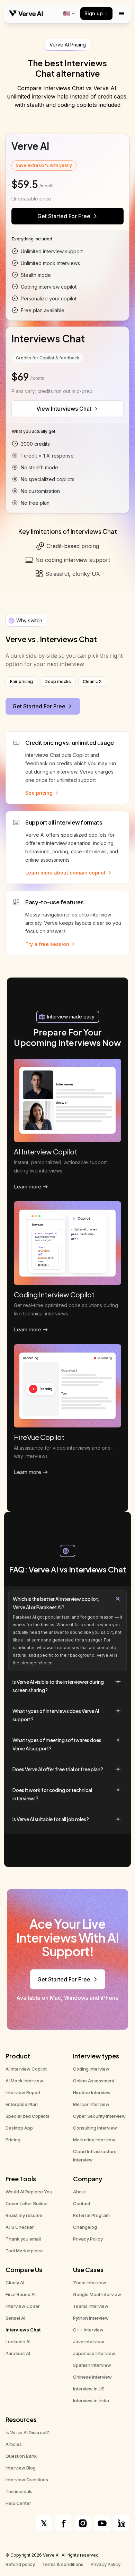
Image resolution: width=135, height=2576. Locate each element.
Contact (82, 2203)
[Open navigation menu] (121, 14)
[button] (67, 1631)
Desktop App (19, 2128)
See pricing (39, 793)
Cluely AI (15, 2283)
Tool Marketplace (24, 2251)
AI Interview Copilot (26, 2069)
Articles (14, 2444)
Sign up (94, 13)
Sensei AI (15, 2318)
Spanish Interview (92, 2365)
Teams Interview (91, 2306)
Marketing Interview (94, 2140)
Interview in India (91, 2400)
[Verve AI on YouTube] (102, 2523)
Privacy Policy (88, 2239)
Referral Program (91, 2215)
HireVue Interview (92, 2092)
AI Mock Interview (24, 2081)
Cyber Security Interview (99, 2116)
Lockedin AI (18, 2342)
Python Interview (91, 2318)
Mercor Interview (91, 2104)
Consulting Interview (95, 2128)
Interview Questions (27, 2480)
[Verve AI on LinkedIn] (121, 2523)
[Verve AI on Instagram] (83, 2523)
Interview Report (23, 2092)
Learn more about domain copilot (65, 873)
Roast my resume (24, 2215)
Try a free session (47, 944)
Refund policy (20, 2564)
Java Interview (89, 2342)
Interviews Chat (23, 2330)
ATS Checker (20, 2227)
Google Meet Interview (97, 2294)
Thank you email (23, 2239)
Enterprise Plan (22, 2104)
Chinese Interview (92, 2377)
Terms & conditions (63, 2564)
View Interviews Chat (64, 409)
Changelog (85, 2227)
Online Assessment (94, 2081)
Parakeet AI (18, 2353)
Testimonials (19, 2491)
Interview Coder (23, 2306)
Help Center (18, 2503)
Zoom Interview (90, 2283)
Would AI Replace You (29, 2192)
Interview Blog (21, 2468)
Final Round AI (21, 2294)
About (79, 2192)
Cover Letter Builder (27, 2203)
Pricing (13, 2140)
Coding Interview (91, 2069)
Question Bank (21, 2456)
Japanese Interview (94, 2353)
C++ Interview (88, 2330)
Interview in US (89, 2389)
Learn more (28, 1187)
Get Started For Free (64, 216)
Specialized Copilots (28, 2116)
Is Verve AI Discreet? (27, 2432)
